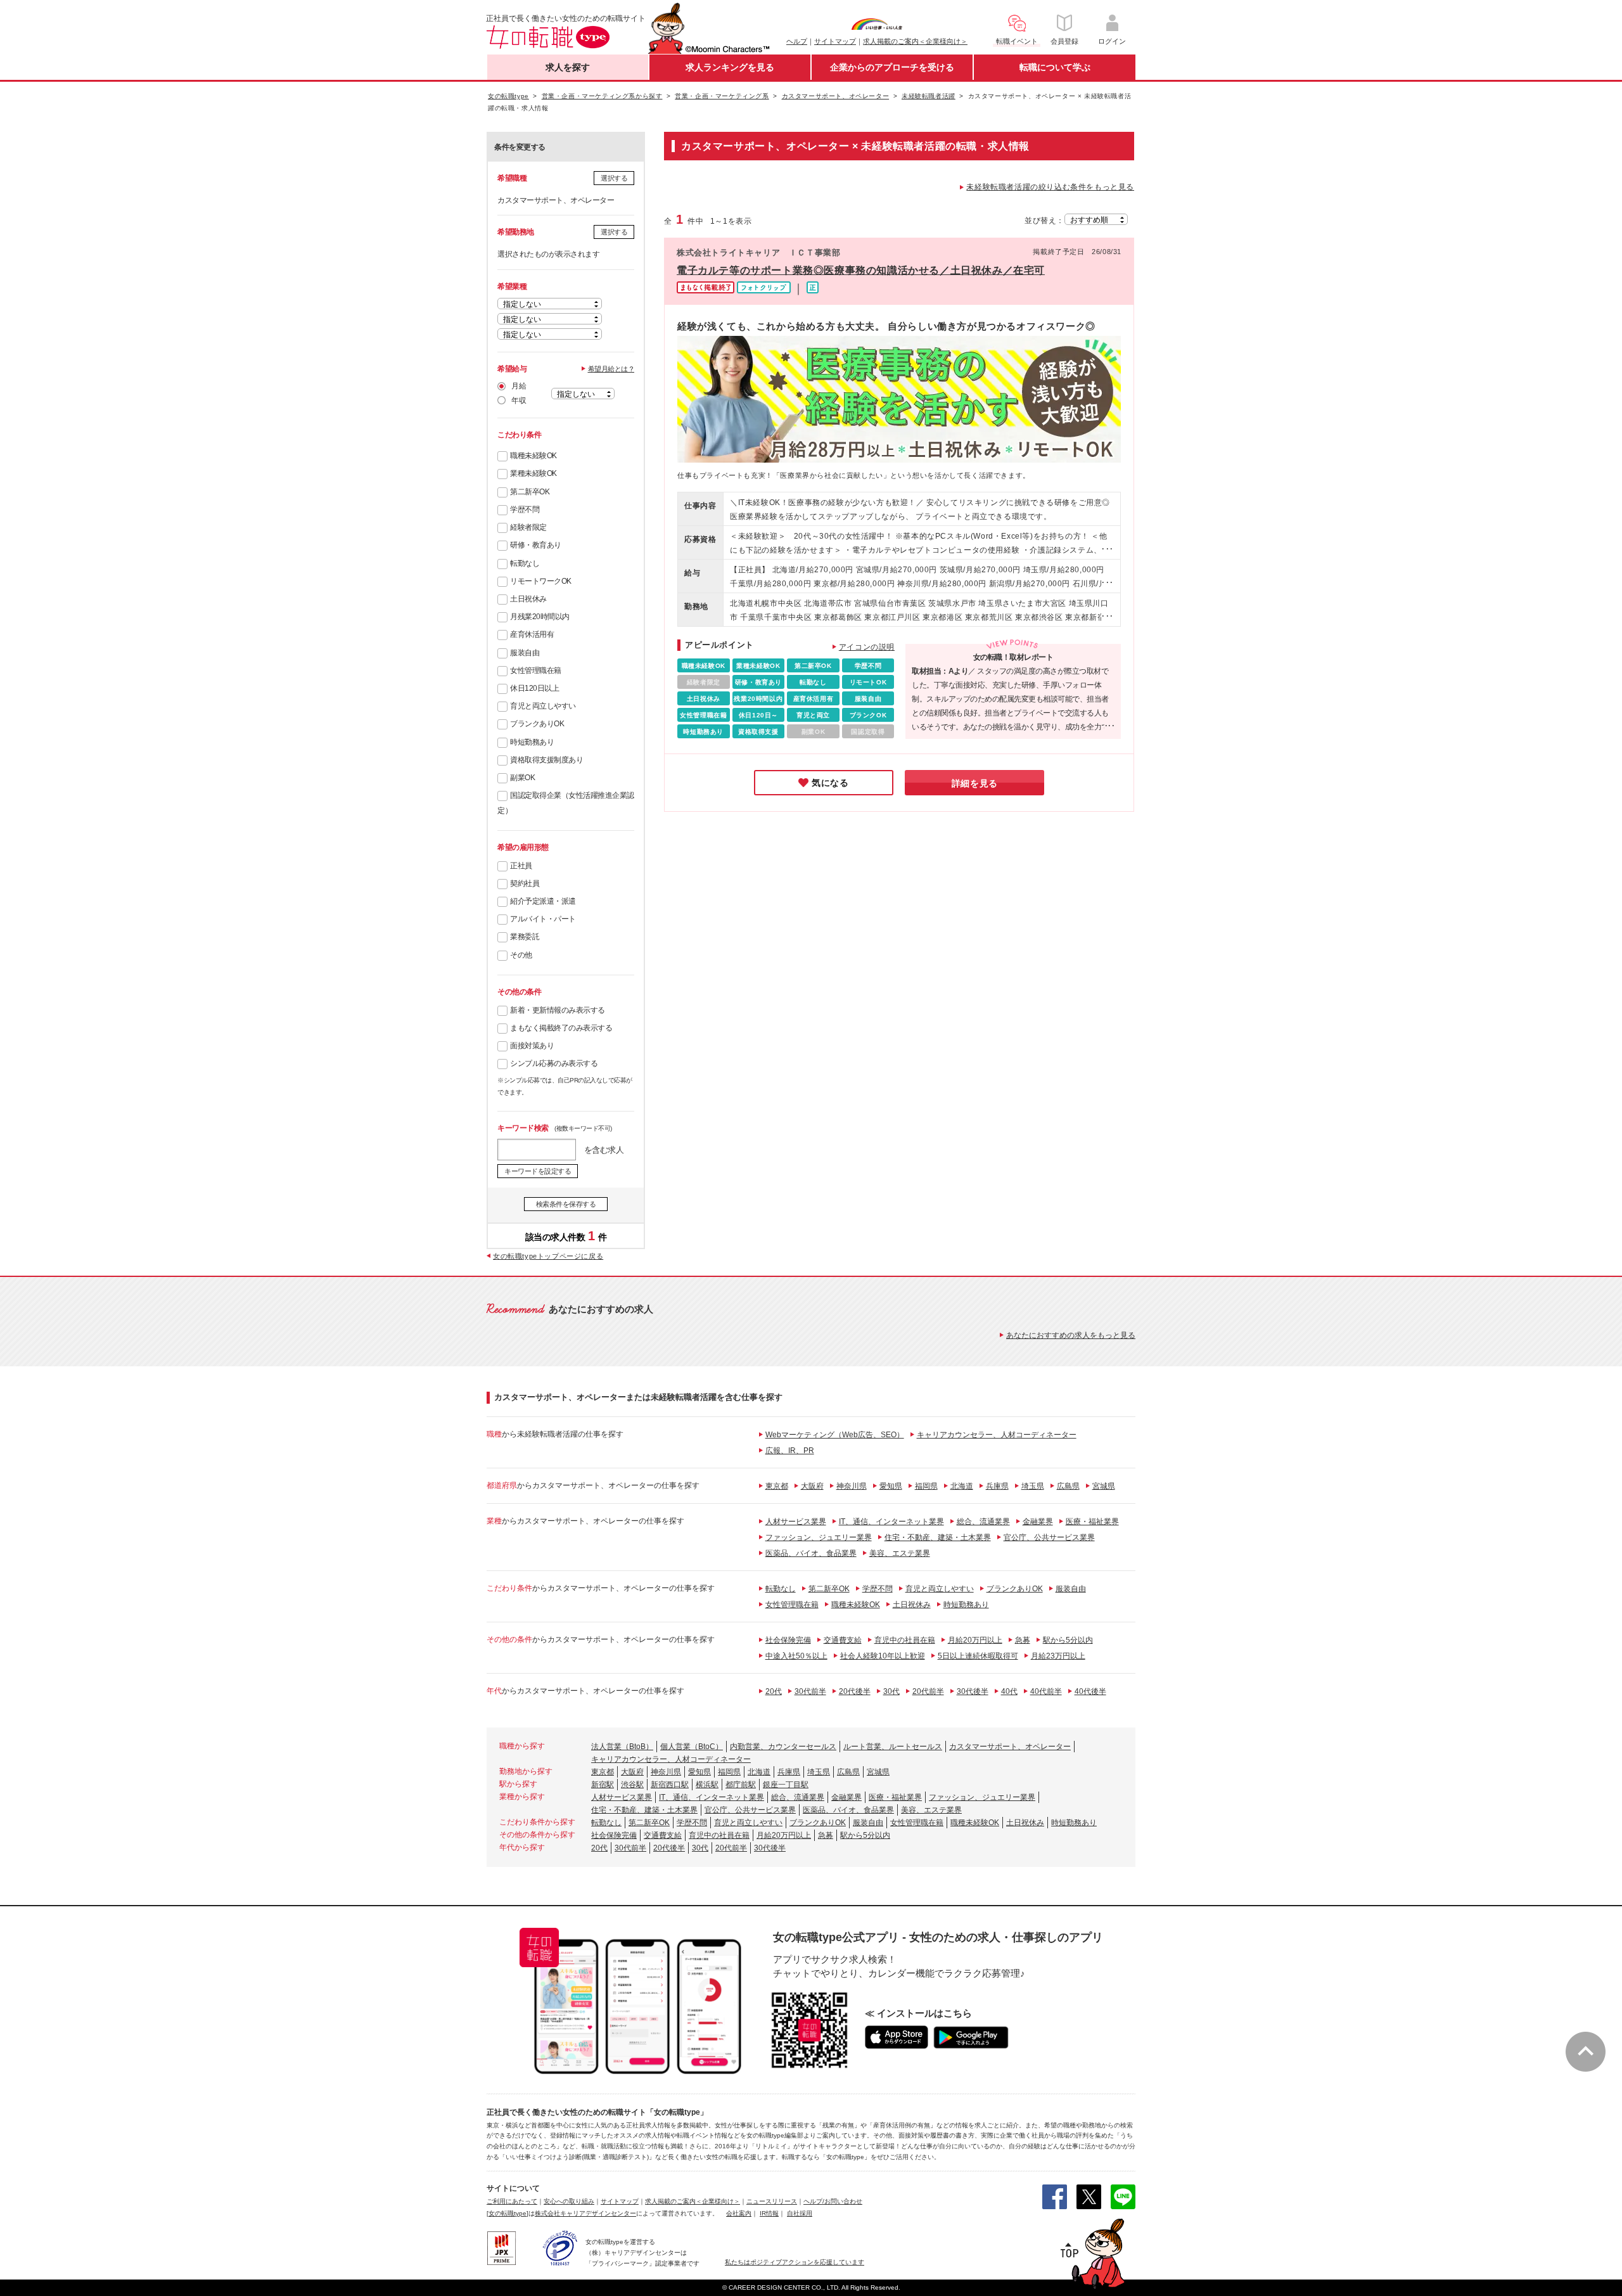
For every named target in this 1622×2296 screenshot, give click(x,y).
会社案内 (739, 2213)
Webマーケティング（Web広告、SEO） (835, 1435)
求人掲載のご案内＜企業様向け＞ (915, 41)
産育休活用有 (532, 634)
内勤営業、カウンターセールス (783, 1747)
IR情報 (769, 2213)
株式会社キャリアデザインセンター (585, 2213)
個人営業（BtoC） (692, 1747)
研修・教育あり (536, 545)
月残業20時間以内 (540, 617)
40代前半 (1046, 1691)
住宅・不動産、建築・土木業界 (938, 1537)
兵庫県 (997, 1486)
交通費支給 (843, 1640)
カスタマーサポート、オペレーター (1010, 1747)
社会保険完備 (788, 1640)
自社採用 (800, 2213)
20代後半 (855, 1691)
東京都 (777, 1486)
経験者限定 (528, 527)
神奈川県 (852, 1486)
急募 (1023, 1640)
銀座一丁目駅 (786, 1785)
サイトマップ (835, 41)
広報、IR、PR (790, 1451)
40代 (1009, 1691)
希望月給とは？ (611, 369)
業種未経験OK (533, 473)
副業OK (522, 778)
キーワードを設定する (538, 1171)
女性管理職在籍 (536, 670)
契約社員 (525, 883)
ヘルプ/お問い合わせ (833, 2201)
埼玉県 (1033, 1486)
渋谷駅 (632, 1785)
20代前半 (928, 1691)
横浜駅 (707, 1785)
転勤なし (525, 563)
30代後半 (973, 1691)
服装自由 (525, 653)
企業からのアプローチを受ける (892, 67)
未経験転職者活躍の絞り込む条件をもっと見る (1050, 187)
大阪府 (812, 1486)
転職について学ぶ (1055, 67)
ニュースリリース (772, 2201)
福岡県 (926, 1486)
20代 (774, 1691)
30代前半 (810, 1691)
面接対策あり (532, 1046)
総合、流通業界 (983, 1522)
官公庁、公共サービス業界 (1049, 1537)
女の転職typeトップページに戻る (548, 1256)
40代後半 (1090, 1691)
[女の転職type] (508, 2213)
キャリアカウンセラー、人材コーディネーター (997, 1435)
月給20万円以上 (975, 1640)
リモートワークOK (541, 581)
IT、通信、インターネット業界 (891, 1522)
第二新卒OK (530, 492)
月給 (519, 386)
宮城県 (1104, 1486)
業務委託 (525, 937)
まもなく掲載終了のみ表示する (561, 1028)
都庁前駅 (741, 1785)
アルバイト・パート (543, 919)
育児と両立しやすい (543, 706)
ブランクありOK (537, 724)
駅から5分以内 (1068, 1640)
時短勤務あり (532, 742)
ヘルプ (797, 41)
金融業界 (1038, 1522)
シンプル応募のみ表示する (554, 1063)
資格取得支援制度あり (546, 760)
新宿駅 (603, 1785)
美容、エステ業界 (900, 1553)
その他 (521, 955)
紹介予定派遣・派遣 (543, 901)
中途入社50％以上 (796, 1656)
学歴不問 (525, 510)
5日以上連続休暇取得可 (978, 1656)
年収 (519, 401)
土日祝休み (528, 599)
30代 (891, 1691)
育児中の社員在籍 (905, 1640)
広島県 (1068, 1486)
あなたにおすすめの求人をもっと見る (1071, 1335)
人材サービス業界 (796, 1522)
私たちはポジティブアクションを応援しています (795, 2262)
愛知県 (891, 1486)
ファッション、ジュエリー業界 (819, 1537)
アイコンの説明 (867, 647)
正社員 (521, 866)
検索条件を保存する (566, 1204)
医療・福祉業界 (1092, 1522)
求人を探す (568, 67)
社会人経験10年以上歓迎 (883, 1656)
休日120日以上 (534, 688)
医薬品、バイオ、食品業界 (811, 1553)
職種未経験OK (533, 456)
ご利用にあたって (512, 2201)
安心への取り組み (569, 2201)
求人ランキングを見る (730, 67)
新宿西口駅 (670, 1785)
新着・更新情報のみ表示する (558, 1010)
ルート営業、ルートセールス (893, 1747)
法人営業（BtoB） (622, 1747)
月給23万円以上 (1058, 1656)
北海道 (962, 1486)
